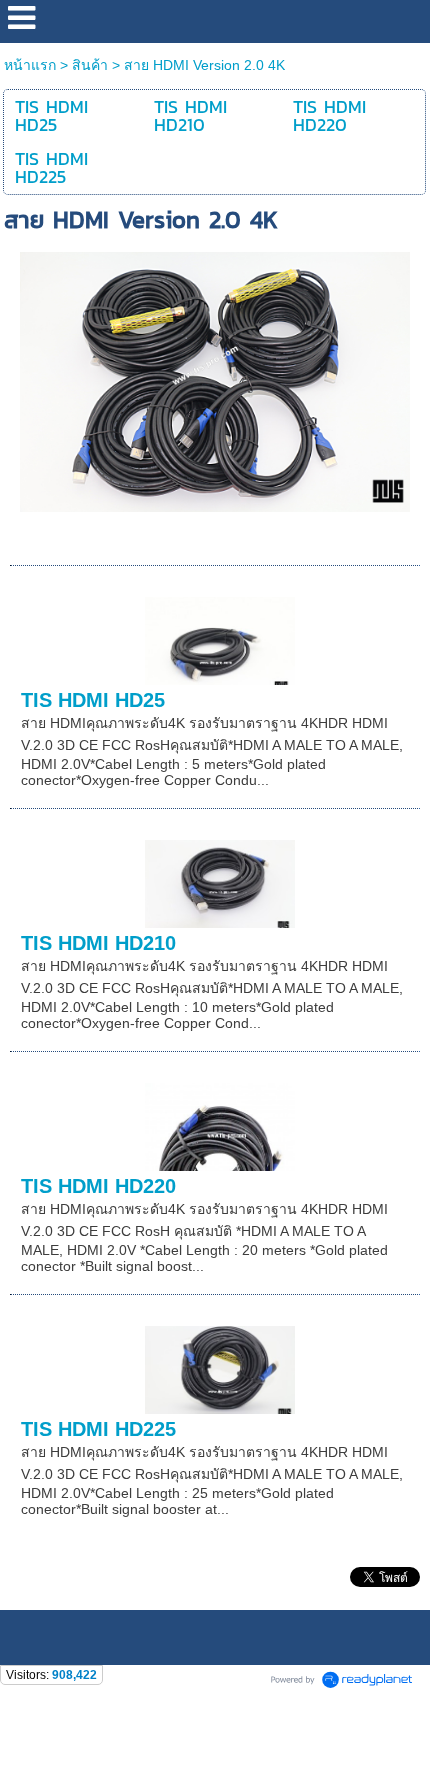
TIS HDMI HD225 (98, 1429)
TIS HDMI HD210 (98, 943)
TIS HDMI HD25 (93, 700)
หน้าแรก (32, 65)
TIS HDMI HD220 (98, 1186)
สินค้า (90, 65)
